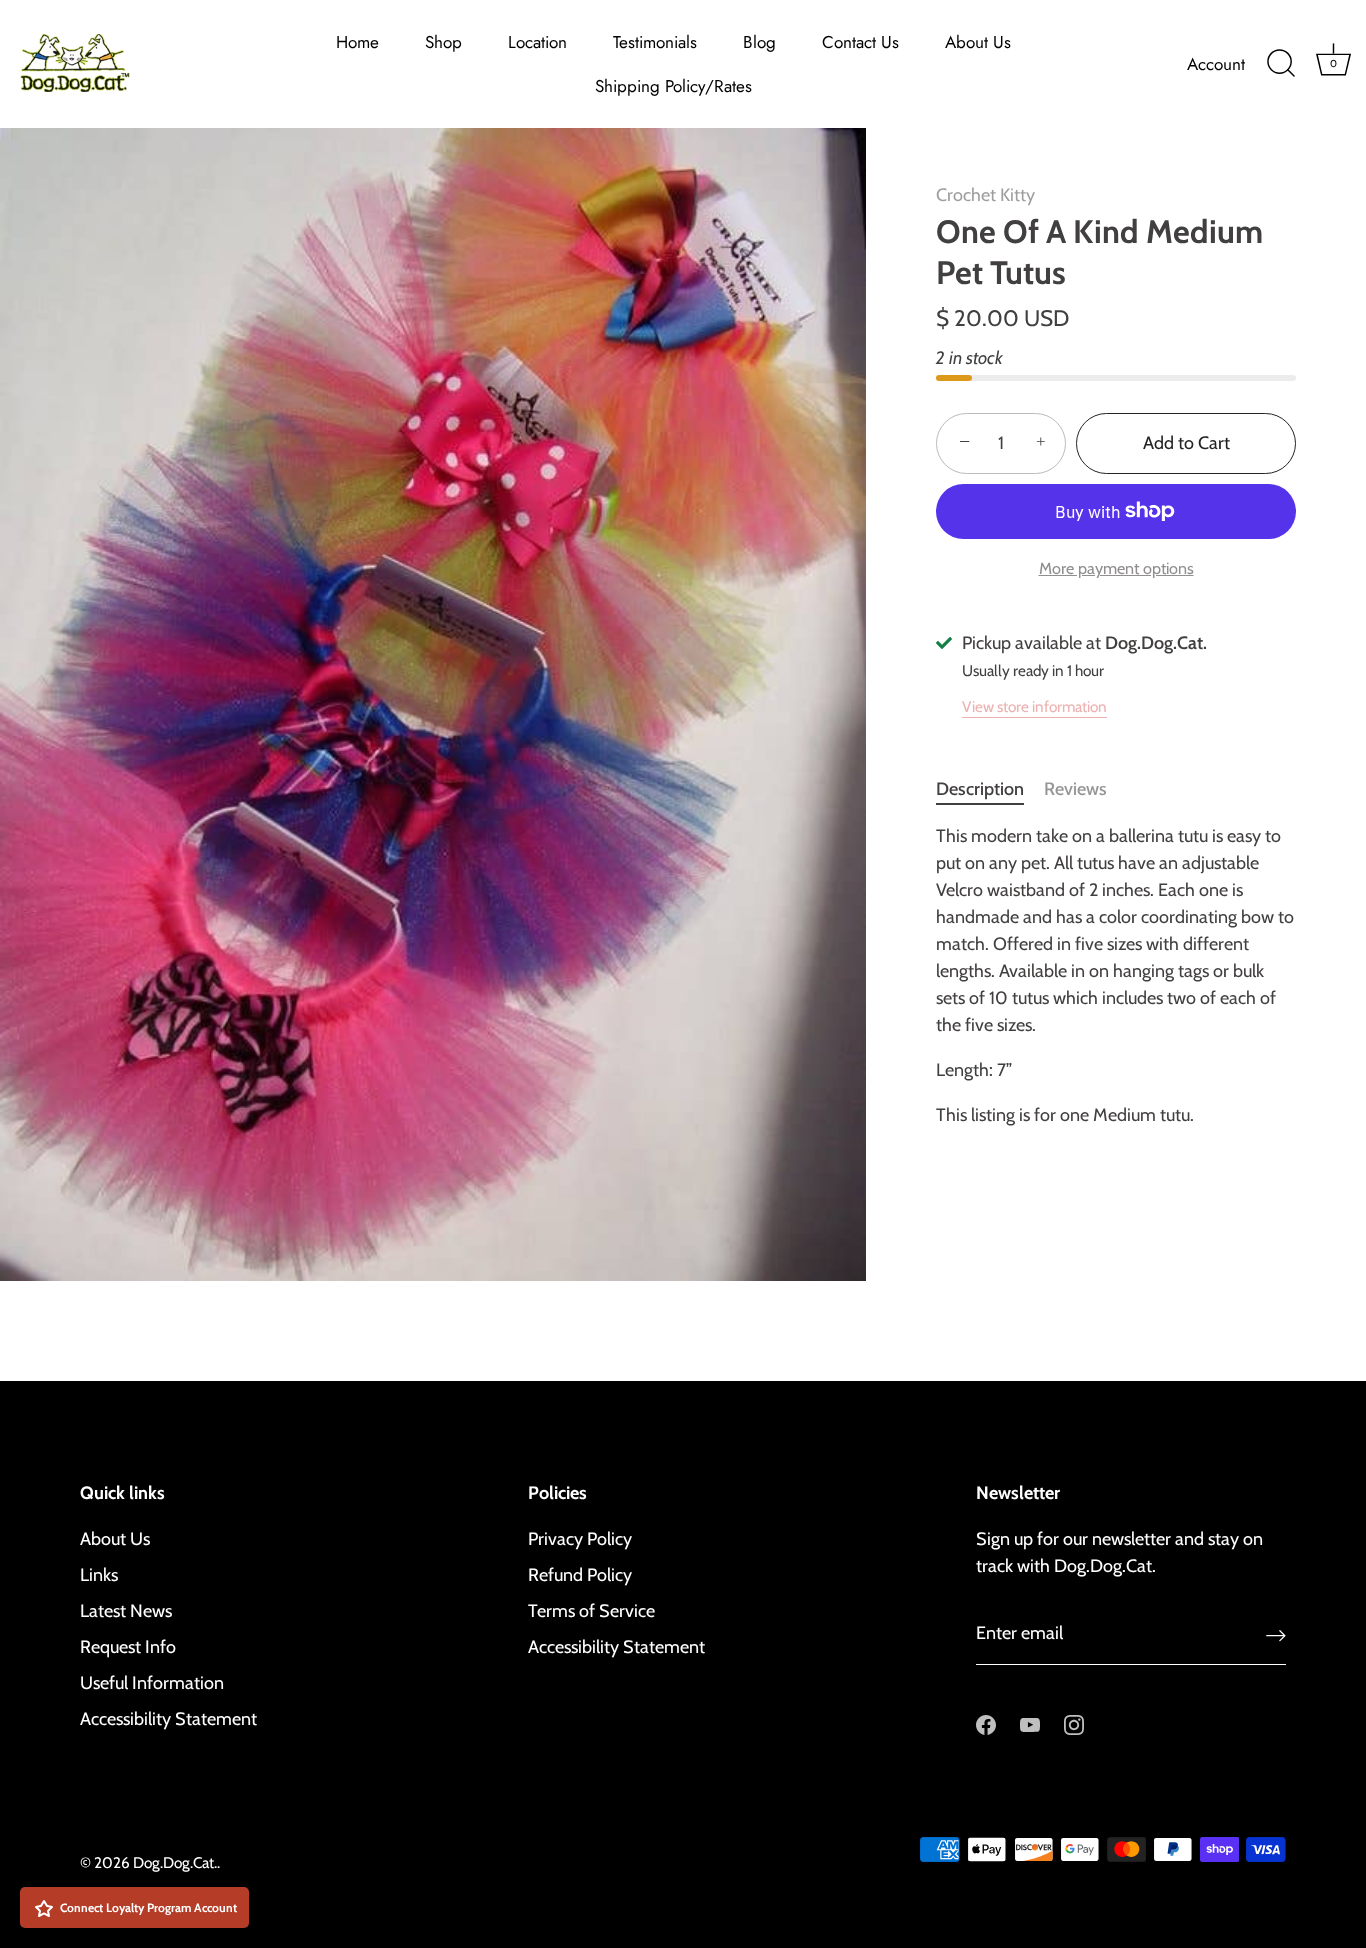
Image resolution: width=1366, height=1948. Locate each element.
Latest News (126, 1611)
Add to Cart (1186, 443)
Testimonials (655, 42)
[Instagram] (1074, 1723)
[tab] (990, 789)
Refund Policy (580, 1575)
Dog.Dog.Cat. (175, 1862)
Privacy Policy (580, 1539)
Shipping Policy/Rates (673, 86)
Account (1216, 64)
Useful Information (152, 1683)
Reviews (1075, 789)
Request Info (128, 1647)
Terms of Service (591, 1611)
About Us (978, 42)
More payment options (1116, 568)
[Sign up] (1276, 1634)
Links (99, 1575)
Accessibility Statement (168, 1719)
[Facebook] (986, 1723)
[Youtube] (1030, 1723)
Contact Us (860, 42)
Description (980, 789)
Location (537, 42)
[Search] (1281, 64)
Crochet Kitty (985, 195)
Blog (759, 42)
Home (357, 42)
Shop (443, 42)
